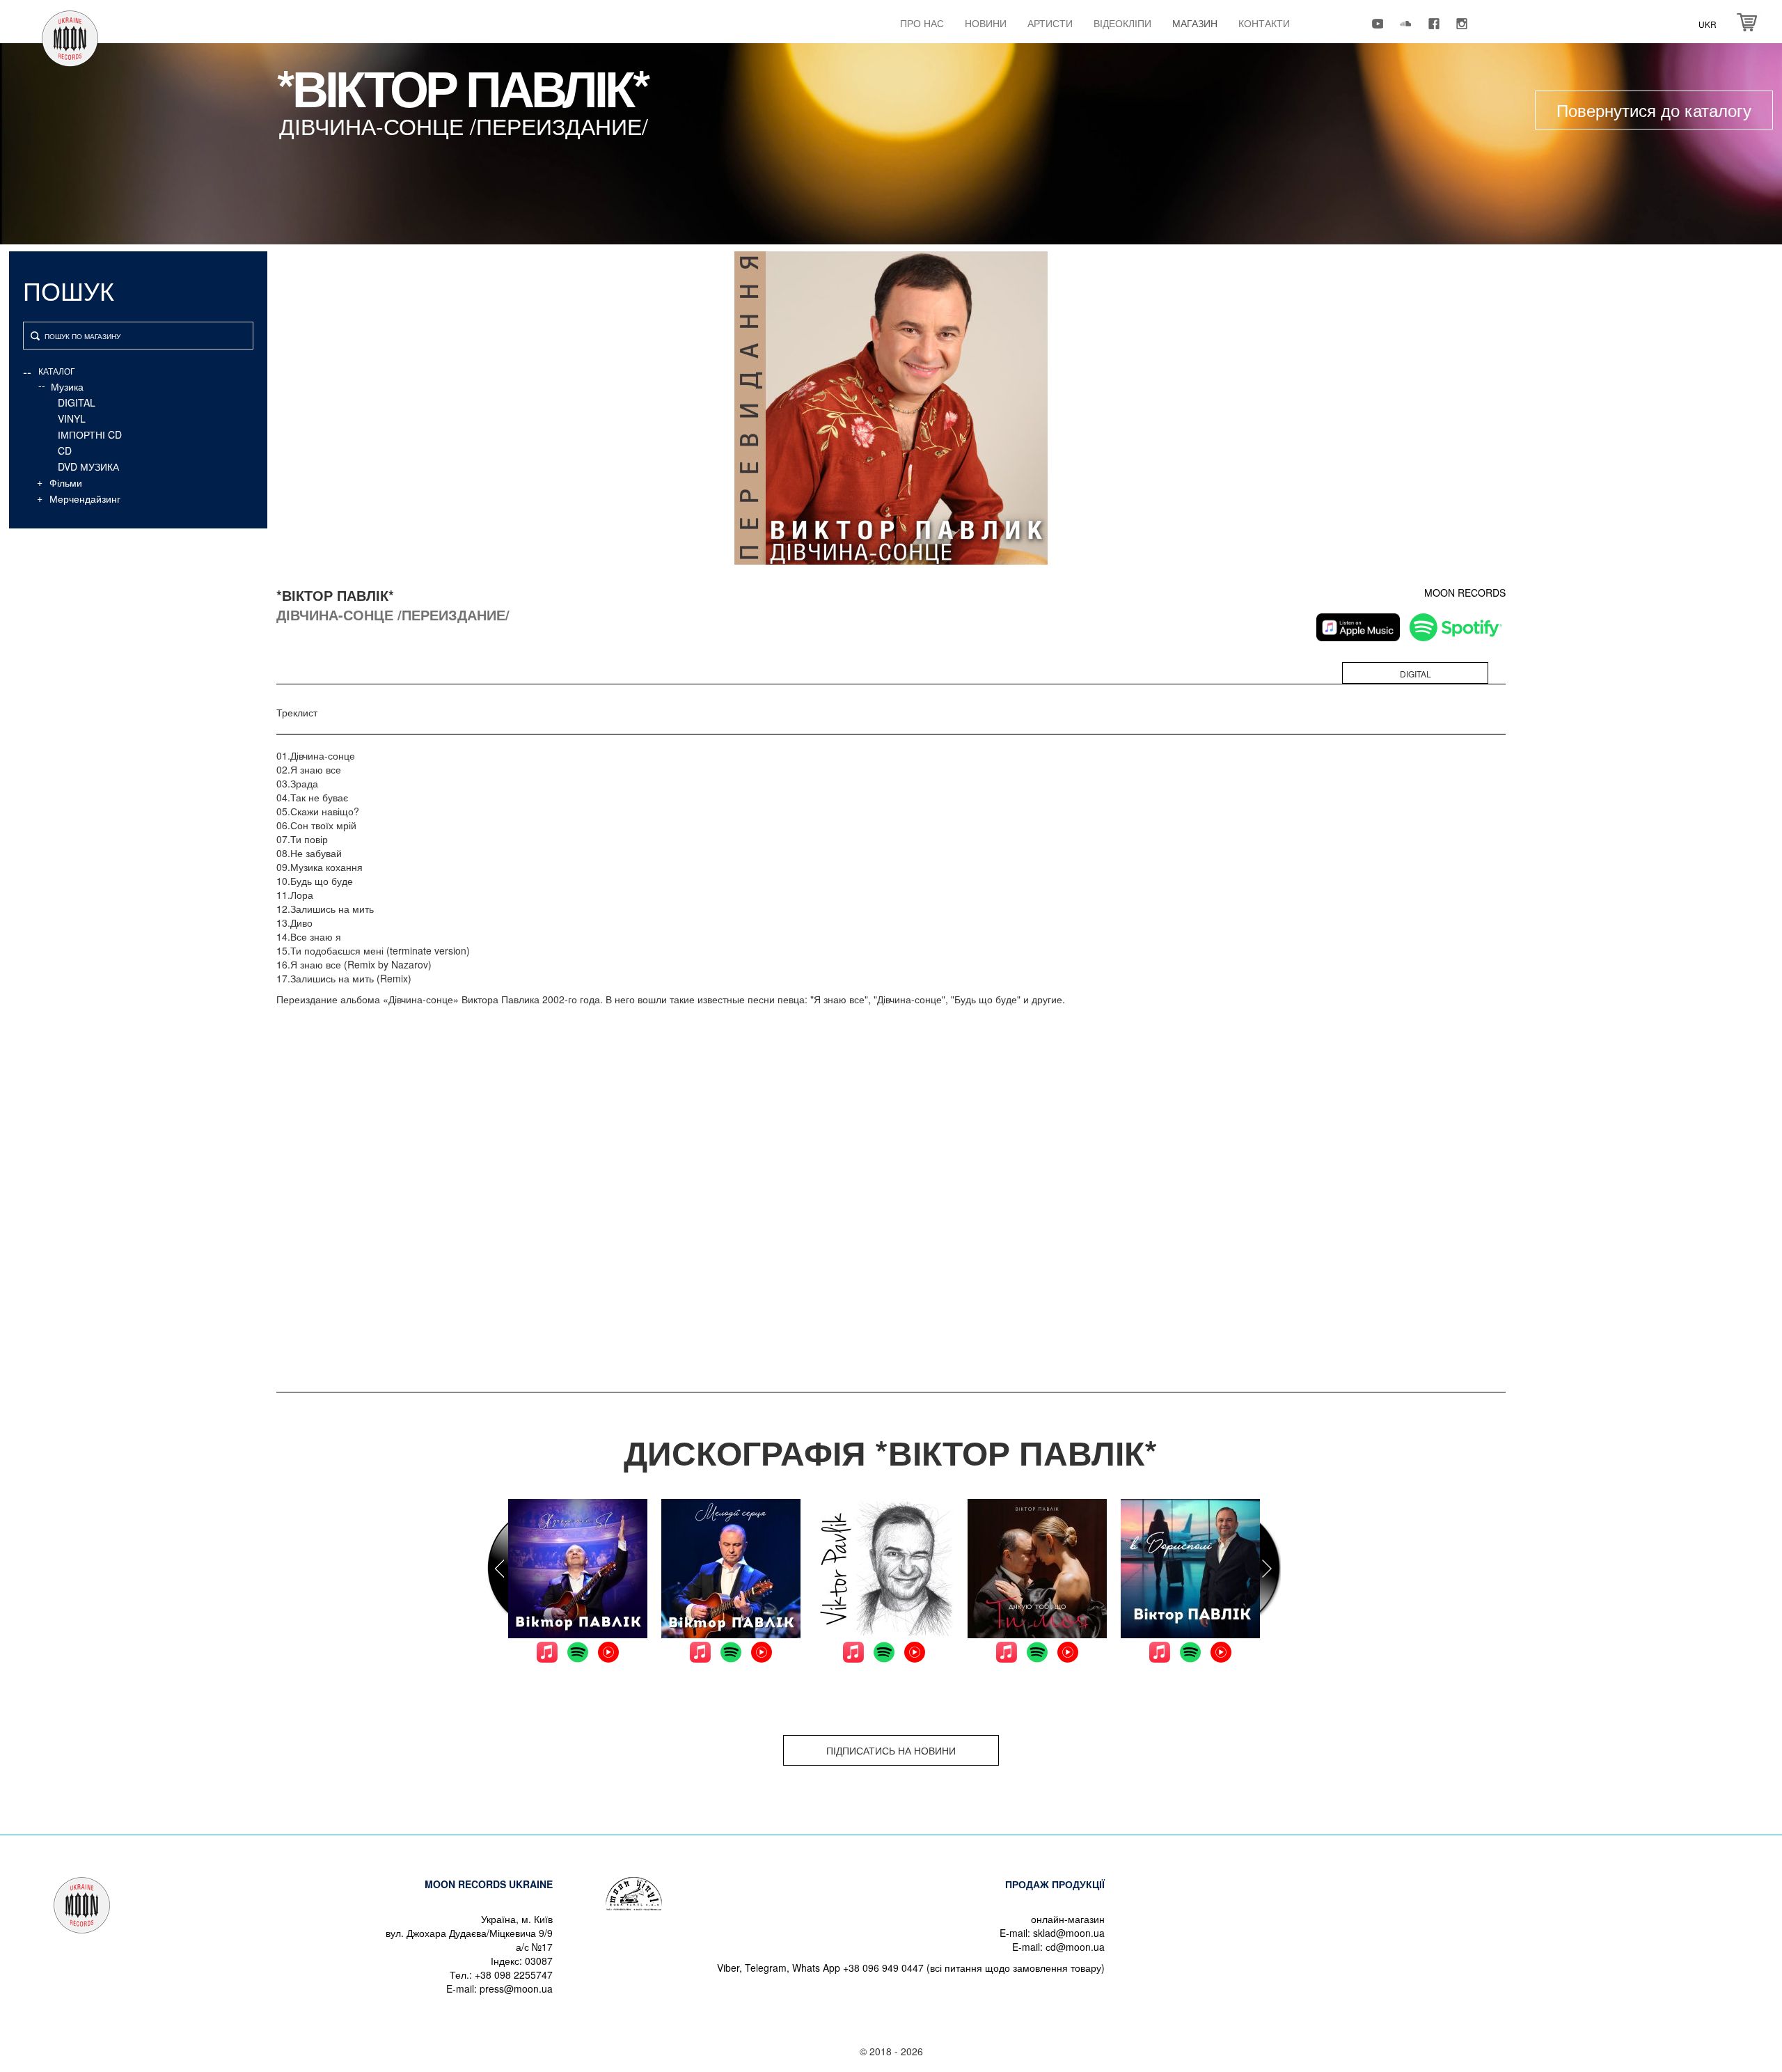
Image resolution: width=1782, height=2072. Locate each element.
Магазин (1195, 23)
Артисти (1050, 23)
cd (65, 450)
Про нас (922, 23)
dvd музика (88, 466)
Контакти (1264, 23)
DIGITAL (77, 402)
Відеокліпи (1122, 23)
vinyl (72, 418)
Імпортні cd (90, 434)
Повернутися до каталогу (1654, 110)
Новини (986, 23)
